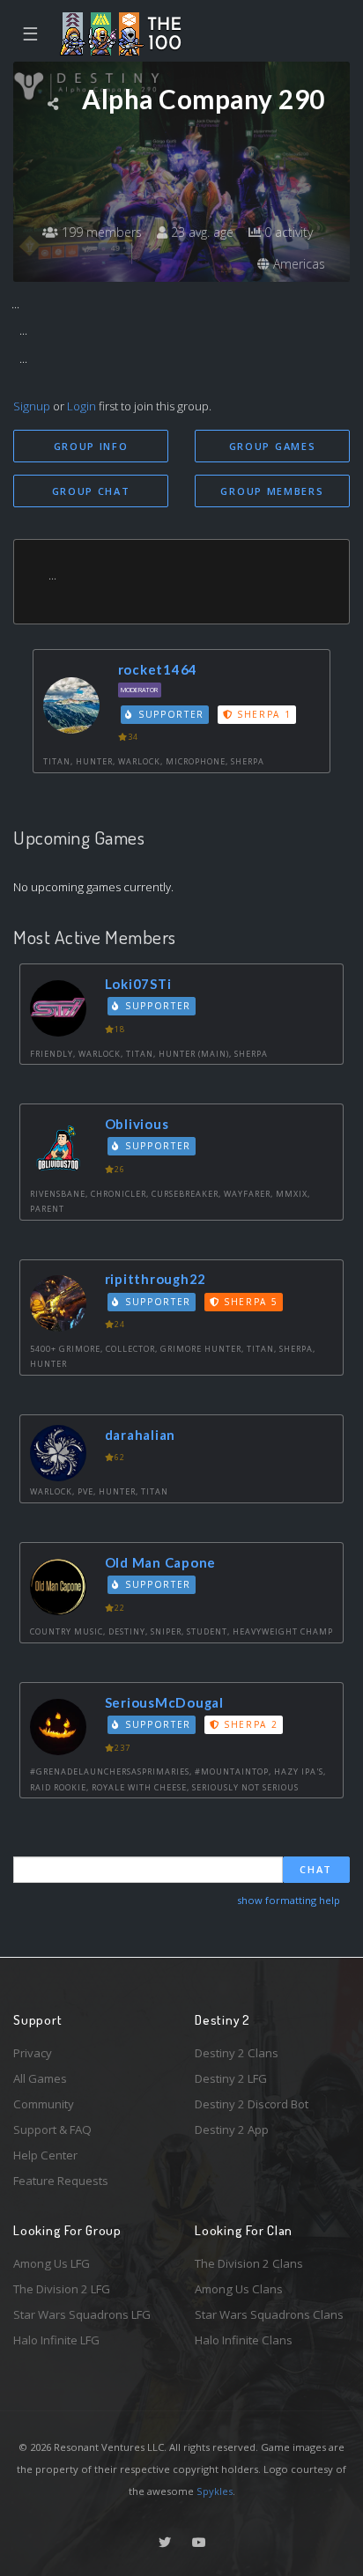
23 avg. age (200, 232)
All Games (40, 2078)
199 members (100, 232)
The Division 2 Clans (249, 2263)
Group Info (91, 446)
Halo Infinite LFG (56, 2340)
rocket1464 (158, 669)
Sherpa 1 (262, 714)
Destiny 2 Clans (237, 2053)
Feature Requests (61, 2181)
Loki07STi (138, 984)
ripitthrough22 (156, 1279)
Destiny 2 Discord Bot (252, 2104)
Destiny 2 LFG (231, 2078)
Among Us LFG (52, 2263)
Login (81, 406)
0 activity (287, 232)
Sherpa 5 (248, 1302)
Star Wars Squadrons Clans (269, 2314)
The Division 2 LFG (62, 2289)
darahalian (141, 1435)
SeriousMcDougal (164, 1702)
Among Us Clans (239, 2289)
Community (44, 2104)
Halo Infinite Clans (244, 2340)
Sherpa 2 (248, 1724)
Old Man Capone (161, 1562)
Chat (316, 1869)
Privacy (33, 2053)
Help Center (45, 2155)
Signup (32, 406)
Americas (297, 264)
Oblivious (137, 1124)
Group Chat (91, 491)
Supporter (169, 714)
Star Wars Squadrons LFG (82, 2314)
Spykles (215, 2491)
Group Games (273, 446)
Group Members (272, 491)
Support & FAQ (52, 2129)
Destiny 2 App (232, 2129)
